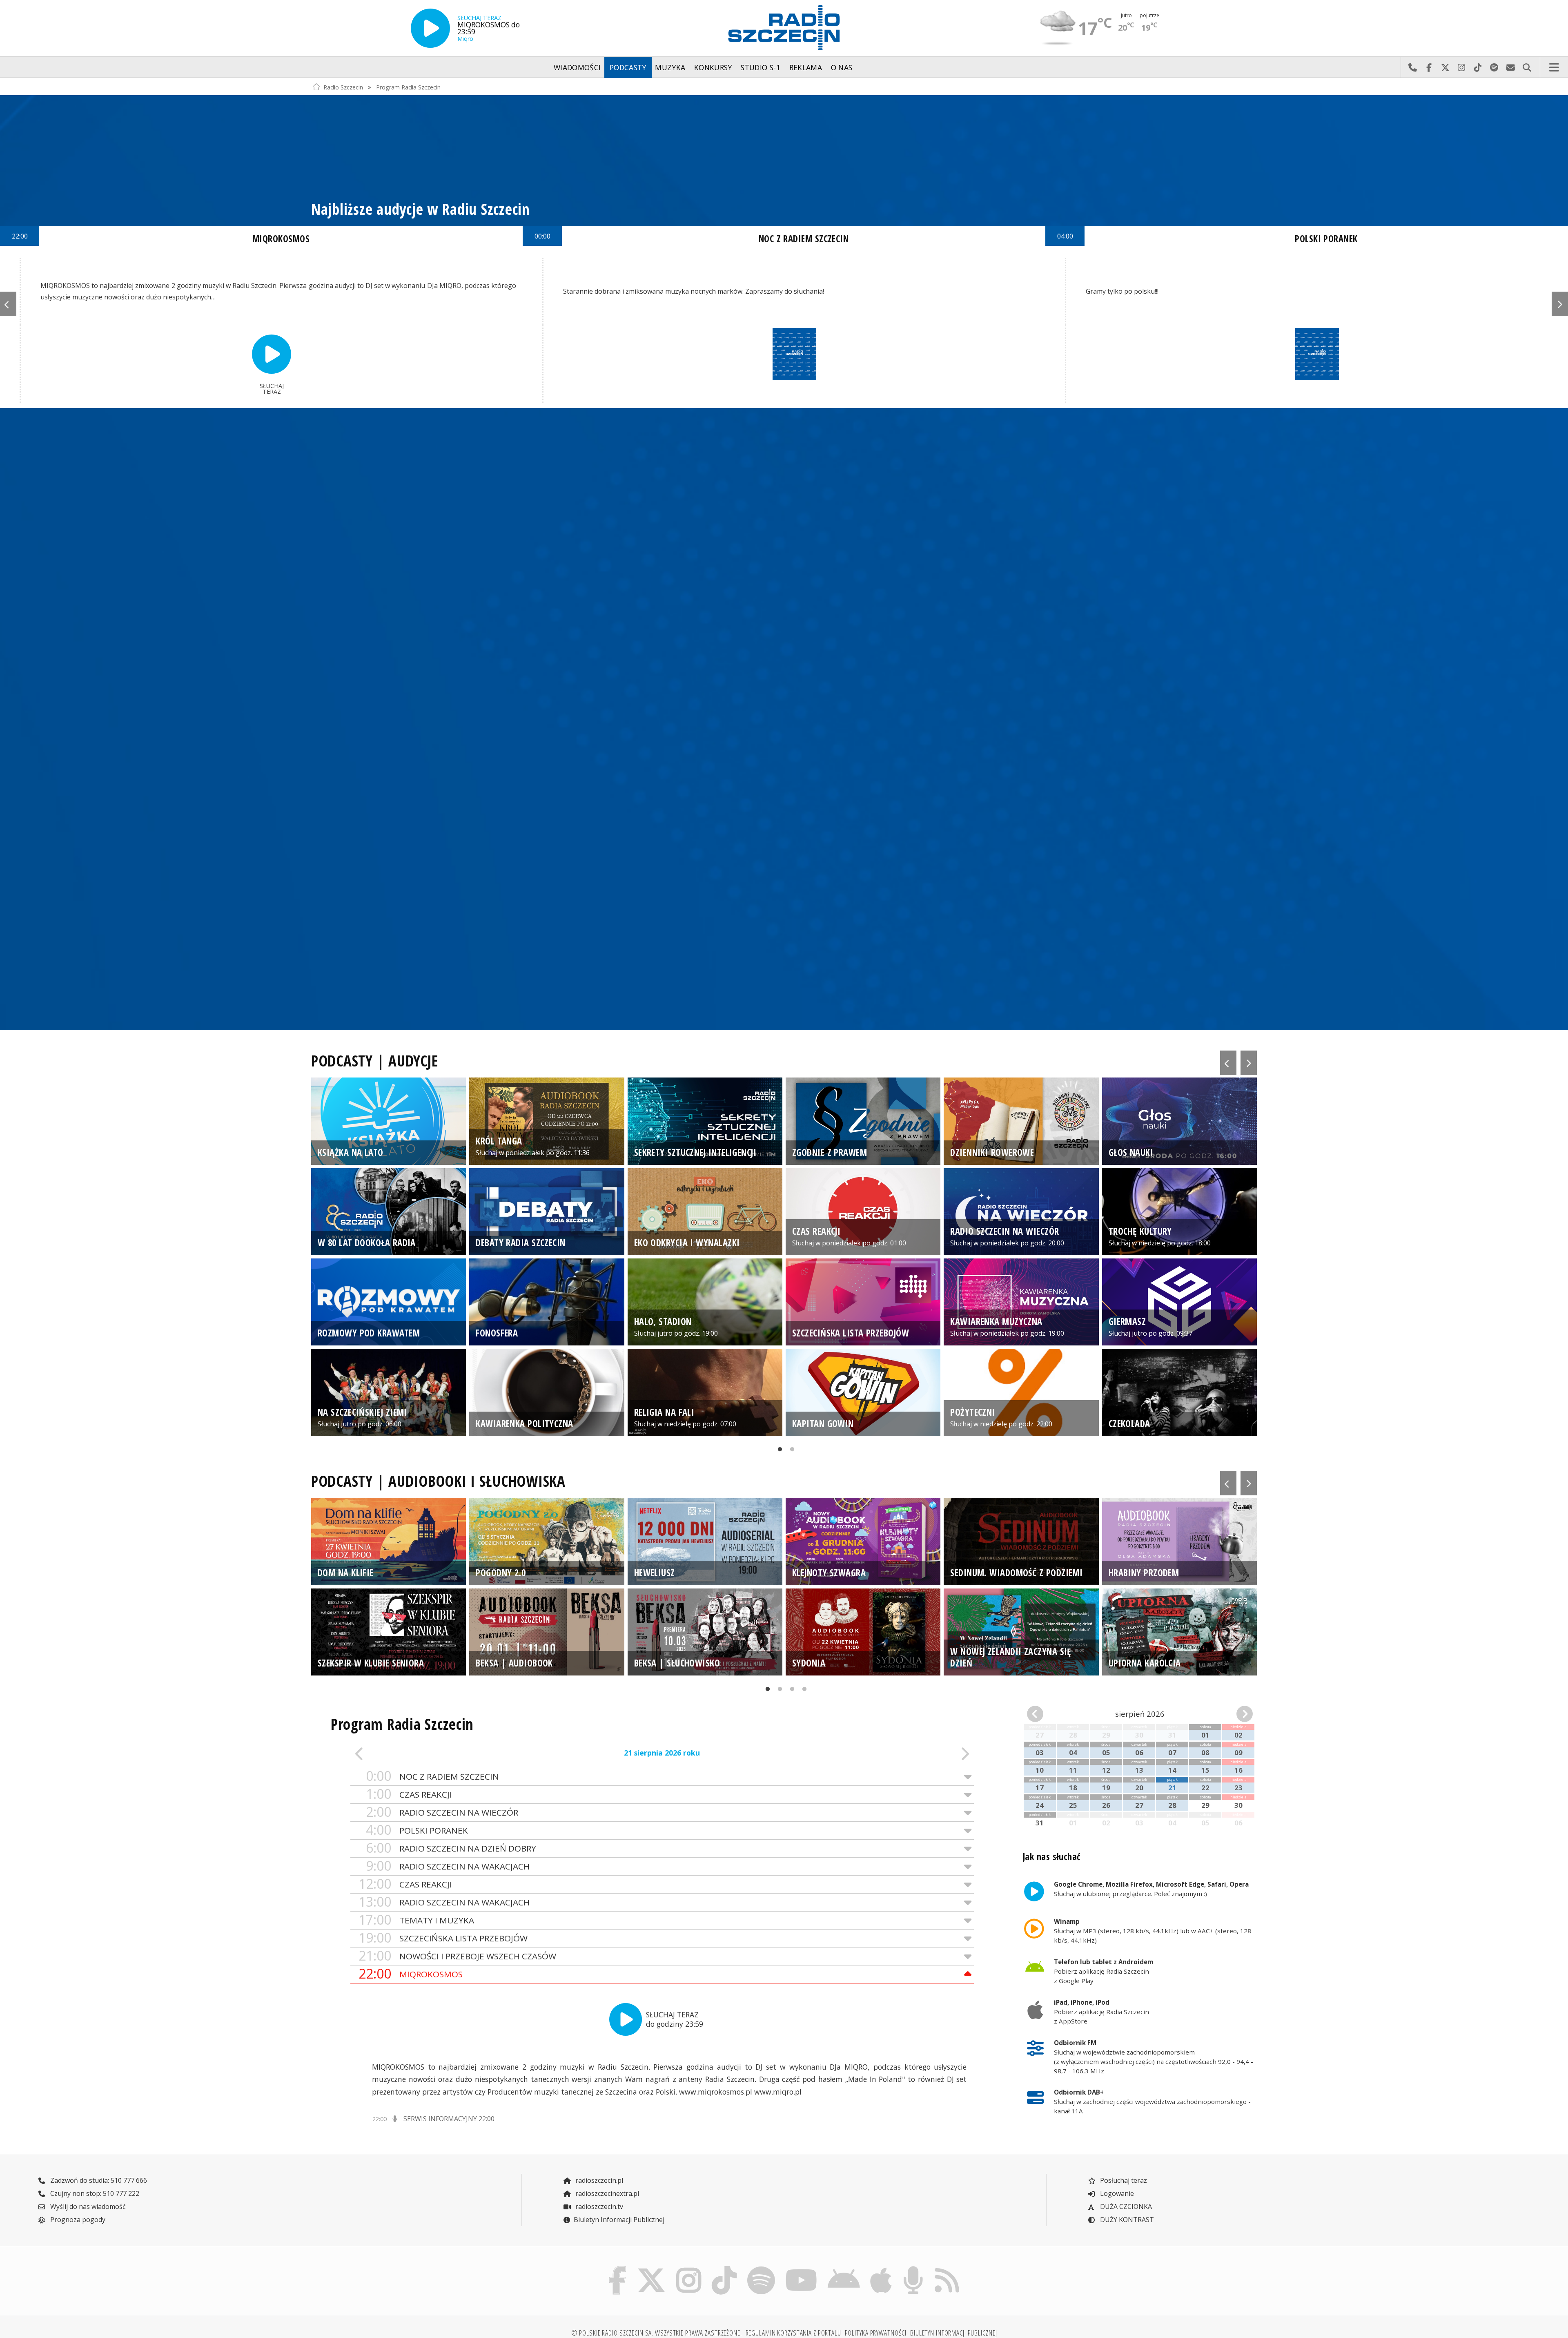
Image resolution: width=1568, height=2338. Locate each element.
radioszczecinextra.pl (606, 2193)
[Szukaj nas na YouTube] (802, 2268)
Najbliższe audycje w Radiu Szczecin (421, 209)
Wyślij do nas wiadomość (1510, 67)
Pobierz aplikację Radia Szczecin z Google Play (1104, 1971)
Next (1560, 304)
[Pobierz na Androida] (844, 2268)
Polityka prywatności (876, 2333)
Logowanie (1116, 2193)
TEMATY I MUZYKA (416, 1920)
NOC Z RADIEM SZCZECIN (432, 1776)
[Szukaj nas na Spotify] (761, 2268)
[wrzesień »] (1235, 1714)
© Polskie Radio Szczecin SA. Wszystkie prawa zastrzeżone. (657, 2333)
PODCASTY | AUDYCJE (375, 1061)
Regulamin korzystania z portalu (793, 2333)
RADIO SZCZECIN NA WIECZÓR (442, 1812)
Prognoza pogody (77, 2220)
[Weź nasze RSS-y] (947, 2268)
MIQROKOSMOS (411, 1974)
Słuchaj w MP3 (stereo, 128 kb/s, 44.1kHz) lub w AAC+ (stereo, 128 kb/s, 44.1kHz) (1153, 1931)
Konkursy (713, 67)
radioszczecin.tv (598, 2206)
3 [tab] (790, 1692)
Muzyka (670, 67)
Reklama (806, 67)
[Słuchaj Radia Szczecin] (430, 28)
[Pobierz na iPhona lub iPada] (881, 2268)
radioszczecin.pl (598, 2180)
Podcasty (628, 67)
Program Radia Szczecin (408, 87)
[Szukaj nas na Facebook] (618, 2268)
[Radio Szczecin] (784, 28)
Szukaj (1527, 67)
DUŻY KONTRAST (1126, 2220)
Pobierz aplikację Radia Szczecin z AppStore (1101, 2012)
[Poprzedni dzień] (413, 1753)
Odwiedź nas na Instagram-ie (1461, 67)
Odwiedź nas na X (1445, 67)
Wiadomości (577, 67)
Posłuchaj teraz (1123, 2180)
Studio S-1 (761, 67)
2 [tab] (790, 1452)
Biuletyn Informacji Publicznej (619, 2220)
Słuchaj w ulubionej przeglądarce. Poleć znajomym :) (1151, 1889)
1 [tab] (778, 1452)
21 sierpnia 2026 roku (662, 1753)
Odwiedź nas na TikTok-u (1478, 67)
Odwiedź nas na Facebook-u (1429, 67)
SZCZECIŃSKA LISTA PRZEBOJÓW (443, 1938)
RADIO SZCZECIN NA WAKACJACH (448, 1866)
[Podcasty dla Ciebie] (913, 2268)
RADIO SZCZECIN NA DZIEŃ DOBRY (451, 1848)
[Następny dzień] (912, 1753)
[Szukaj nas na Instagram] (689, 2268)
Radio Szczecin (343, 87)
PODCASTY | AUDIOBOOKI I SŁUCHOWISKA (438, 1481)
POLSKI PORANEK (417, 1830)
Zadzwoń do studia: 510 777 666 (98, 2180)
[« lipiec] (1045, 1714)
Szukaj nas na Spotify (1494, 67)
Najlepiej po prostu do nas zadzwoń (1412, 67)
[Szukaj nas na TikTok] (724, 2268)
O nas (842, 67)
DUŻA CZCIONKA (1125, 2206)
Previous (8, 304)
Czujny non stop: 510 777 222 (94, 2193)
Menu (1554, 67)
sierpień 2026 (1140, 1714)
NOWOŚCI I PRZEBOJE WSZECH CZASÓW (457, 1956)
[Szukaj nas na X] (651, 2268)
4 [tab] (802, 1692)
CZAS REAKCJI (409, 1794)
